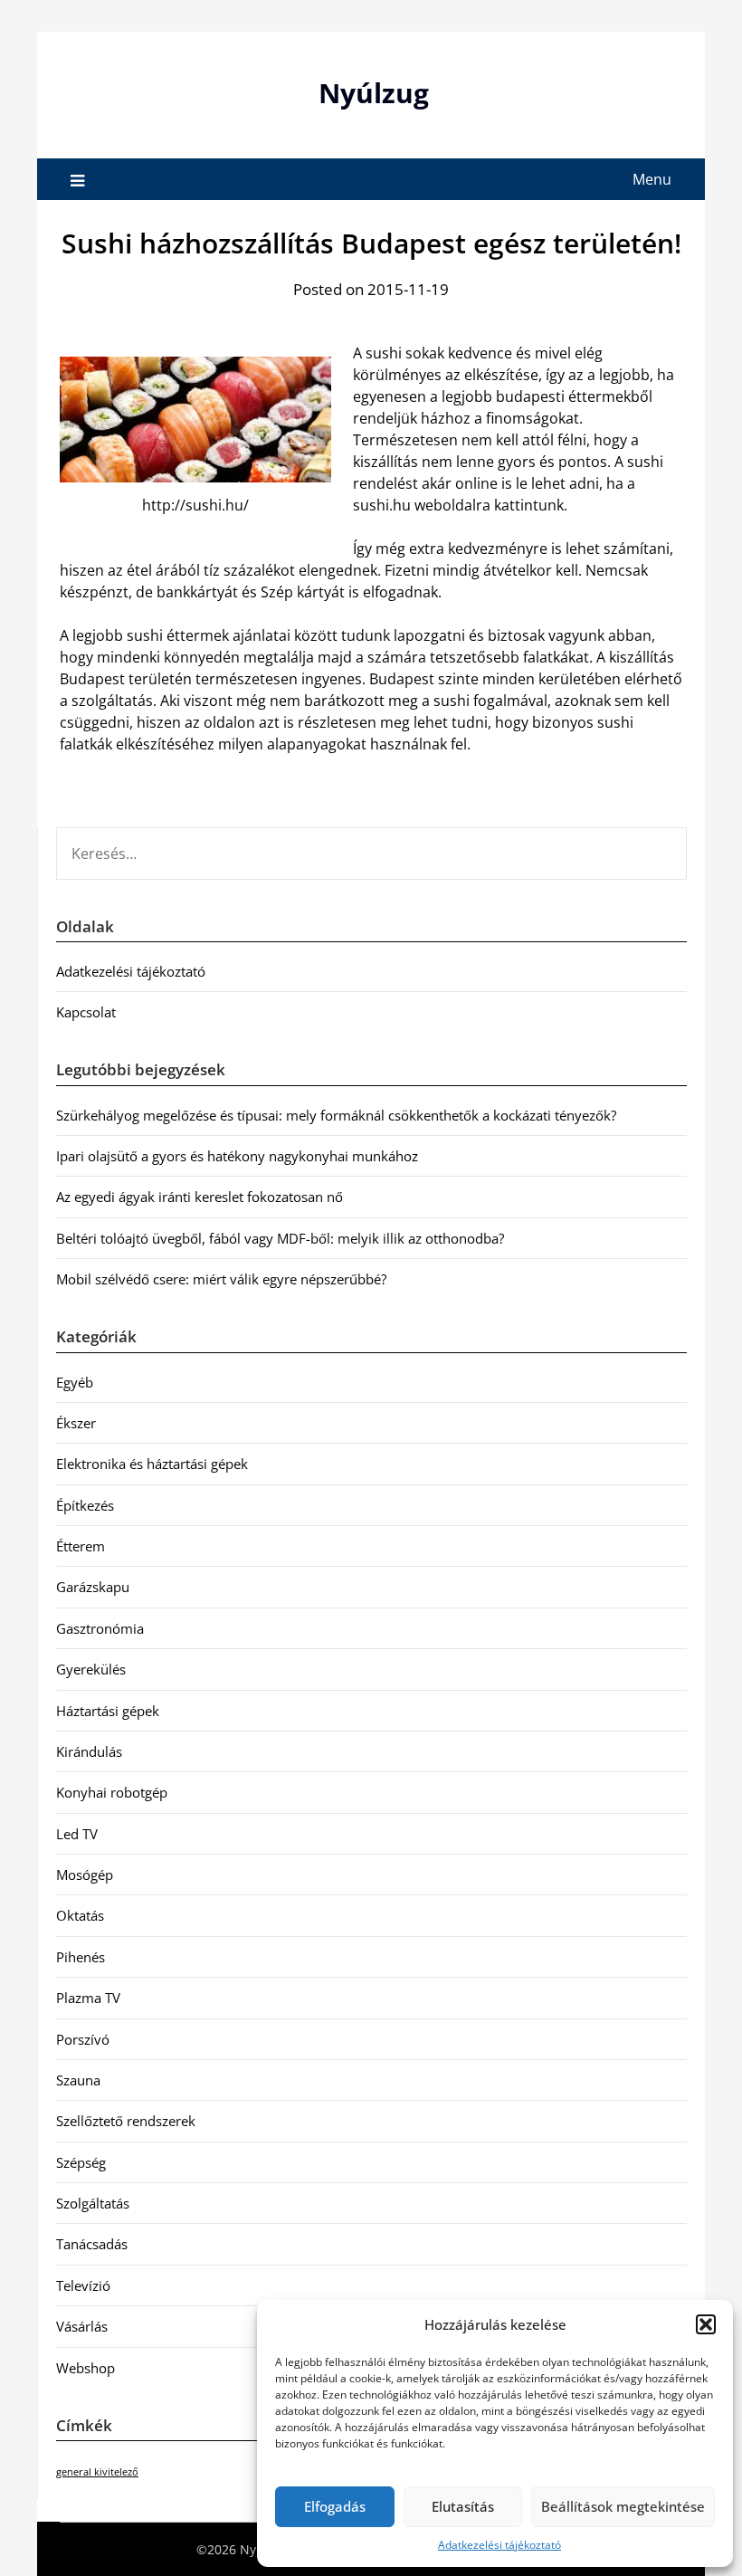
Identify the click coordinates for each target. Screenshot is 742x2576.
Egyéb (75, 1382)
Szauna (78, 2080)
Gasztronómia (100, 1628)
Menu (652, 179)
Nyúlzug (374, 93)
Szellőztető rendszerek (126, 2121)
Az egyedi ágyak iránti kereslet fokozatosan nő (200, 1197)
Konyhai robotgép (112, 1792)
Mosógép (85, 1875)
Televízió (83, 2285)
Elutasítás (463, 2506)
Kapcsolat (86, 1012)
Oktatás (80, 1915)
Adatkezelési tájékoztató (499, 2545)
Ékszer (76, 1423)
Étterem (81, 1546)
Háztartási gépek (108, 1711)
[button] (706, 2324)
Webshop (86, 2368)
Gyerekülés (91, 1669)
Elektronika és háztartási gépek (152, 1464)
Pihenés (81, 1957)
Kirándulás (89, 1751)
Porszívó (83, 2039)
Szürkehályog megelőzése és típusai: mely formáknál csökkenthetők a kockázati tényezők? (336, 1115)
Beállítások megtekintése (623, 2506)
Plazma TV (88, 1998)
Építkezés (85, 1505)
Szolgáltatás (93, 2203)
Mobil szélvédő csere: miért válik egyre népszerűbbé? (221, 1279)
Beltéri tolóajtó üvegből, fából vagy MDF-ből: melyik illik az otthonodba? (280, 1238)
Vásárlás (82, 2326)
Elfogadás (335, 2506)
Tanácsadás (92, 2244)
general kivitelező (97, 2472)
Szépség (81, 2162)
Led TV (77, 1834)
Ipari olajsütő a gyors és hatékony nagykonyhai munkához (237, 1156)
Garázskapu (93, 1587)
